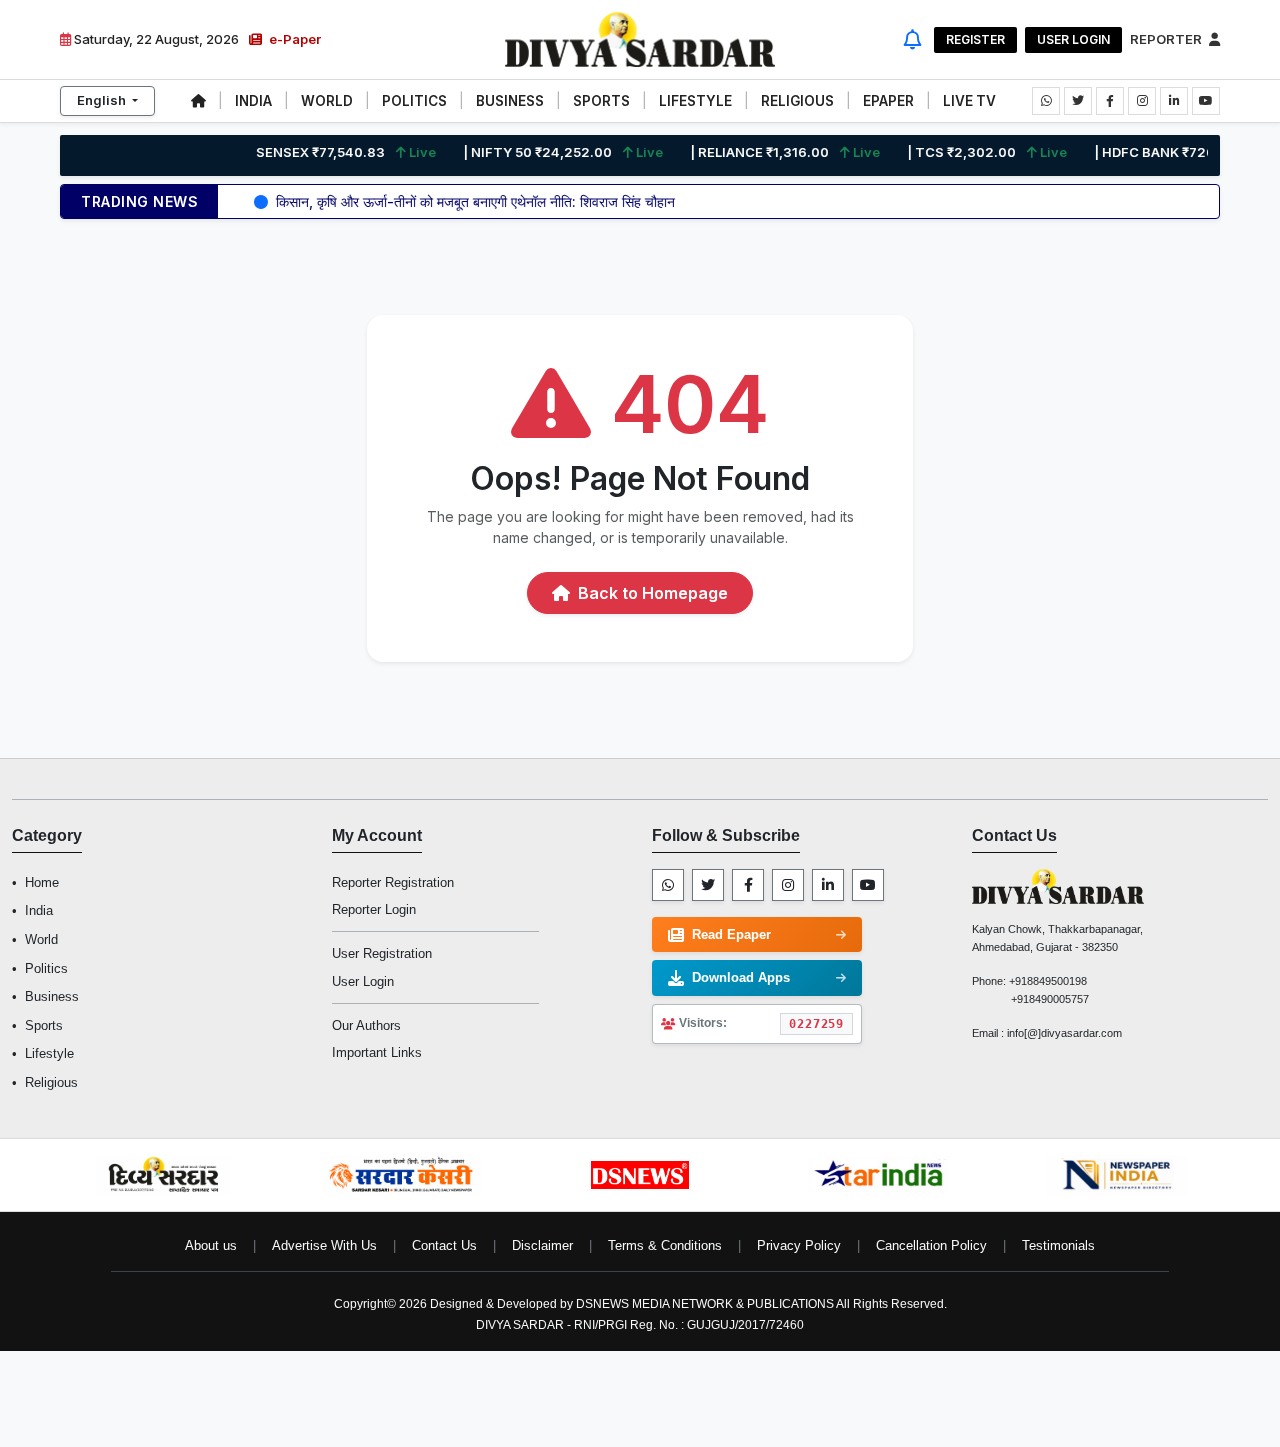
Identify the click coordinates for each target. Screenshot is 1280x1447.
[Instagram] (788, 885)
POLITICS (414, 101)
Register (975, 39)
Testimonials (1058, 1245)
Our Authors (366, 1025)
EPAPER (888, 101)
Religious (51, 1082)
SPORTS (601, 101)
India (39, 910)
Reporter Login (374, 909)
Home (42, 882)
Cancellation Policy (931, 1245)
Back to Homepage (651, 593)
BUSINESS (510, 101)
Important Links (377, 1052)
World (41, 939)
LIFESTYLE (695, 101)
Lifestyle (49, 1053)
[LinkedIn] (828, 885)
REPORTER (1167, 39)
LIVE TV (969, 101)
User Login (1073, 39)
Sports (44, 1025)
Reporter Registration (393, 882)
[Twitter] (708, 885)
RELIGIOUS (797, 101)
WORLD (327, 101)
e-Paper (293, 39)
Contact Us (444, 1245)
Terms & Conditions (665, 1245)
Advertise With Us (324, 1245)
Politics (46, 968)
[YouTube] (868, 885)
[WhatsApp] (668, 885)
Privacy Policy (799, 1245)
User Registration (382, 953)
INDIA (253, 101)
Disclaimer (542, 1245)
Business (52, 996)
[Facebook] (748, 885)
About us (211, 1245)
